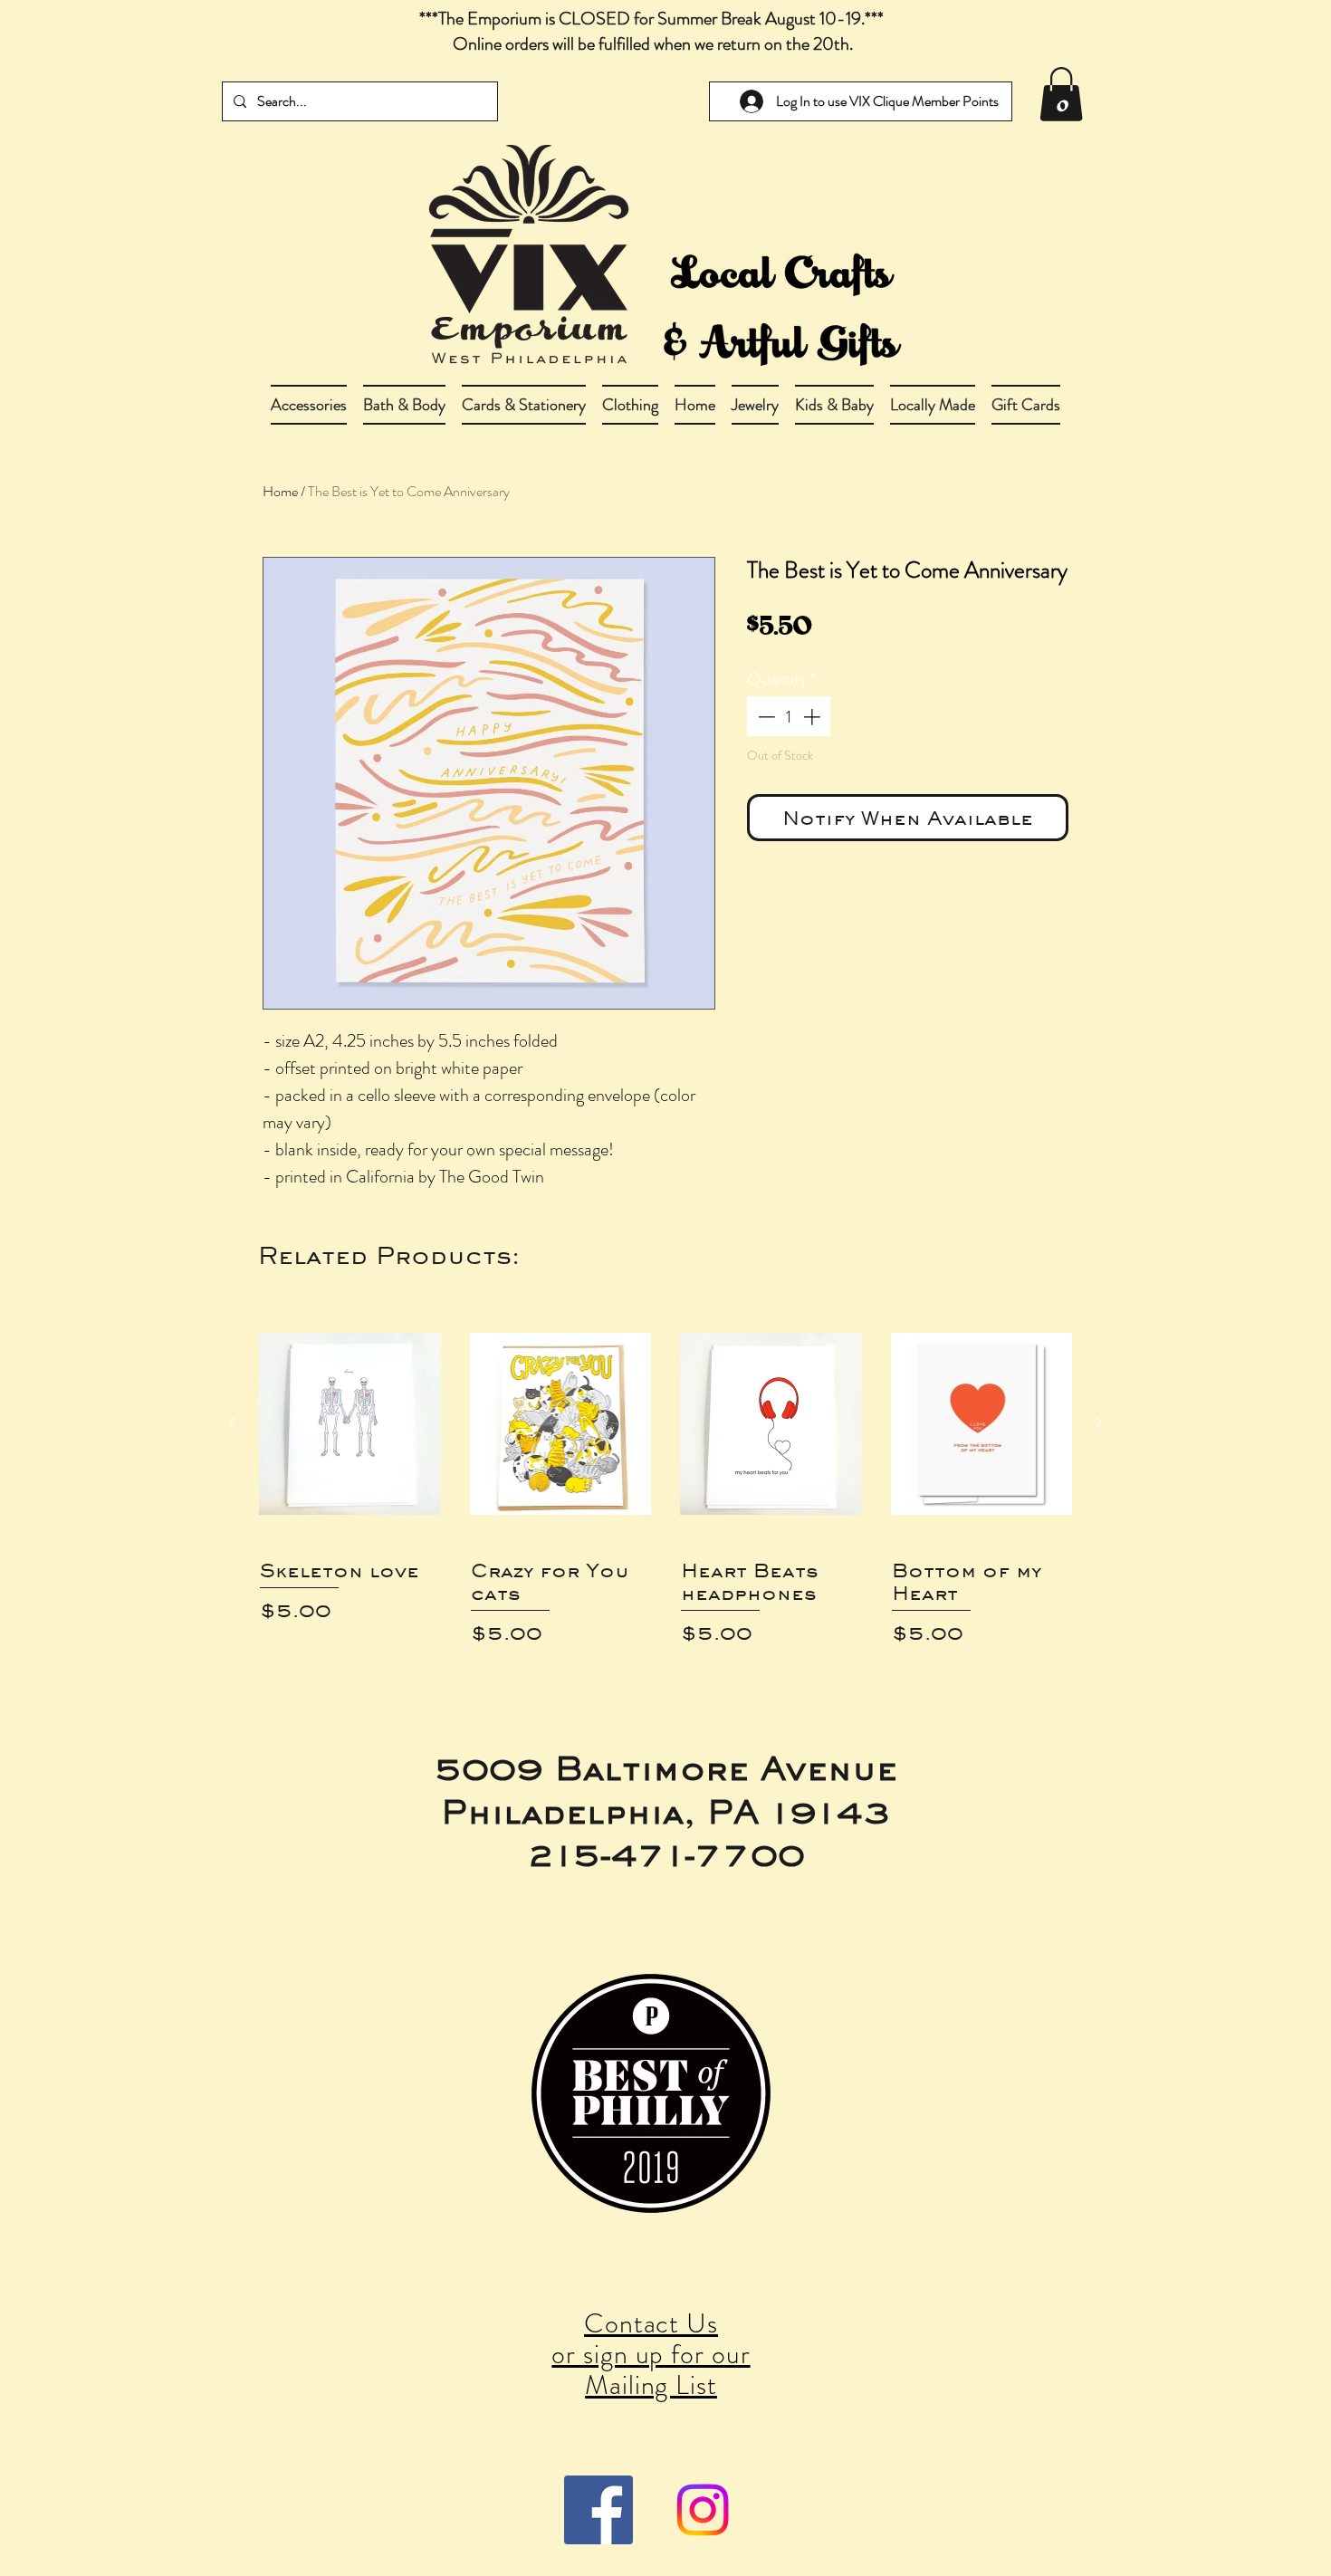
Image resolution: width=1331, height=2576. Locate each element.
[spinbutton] (789, 717)
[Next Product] (1098, 1422)
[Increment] (814, 717)
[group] (665, 1483)
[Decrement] (765, 717)
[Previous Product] (233, 1422)
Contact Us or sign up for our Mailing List (651, 2354)
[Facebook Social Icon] (598, 2510)
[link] (1061, 94)
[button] (404, 405)
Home (280, 491)
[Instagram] (703, 2510)
